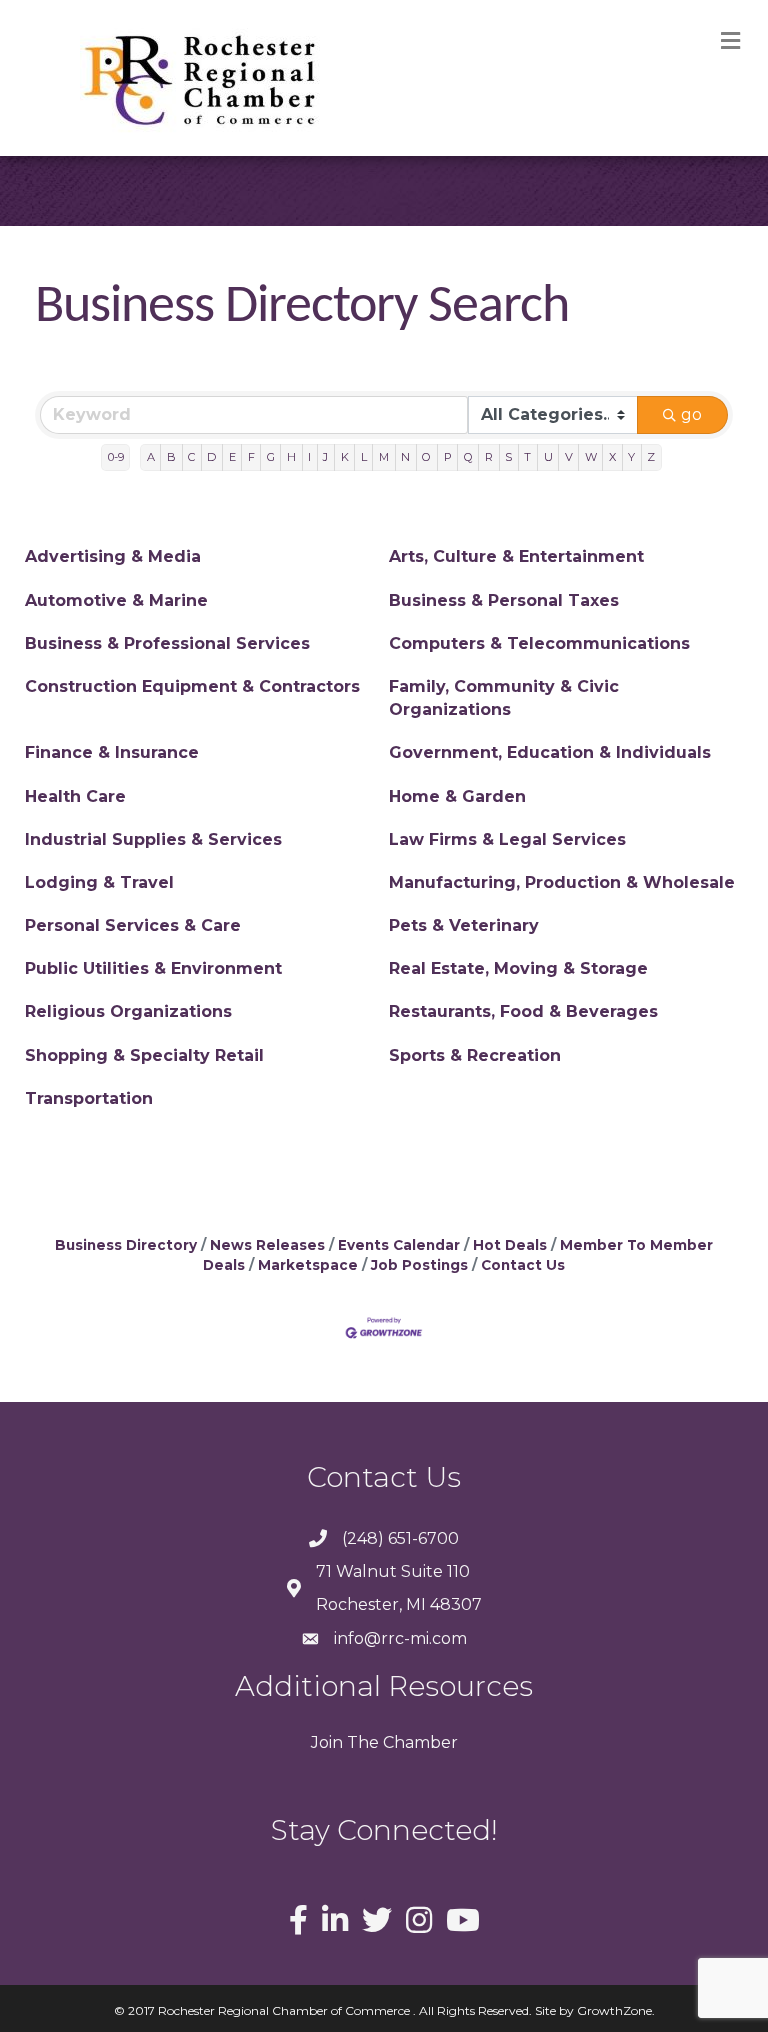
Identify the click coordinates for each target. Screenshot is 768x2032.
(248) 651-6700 (400, 1538)
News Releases (267, 1245)
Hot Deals (510, 1245)
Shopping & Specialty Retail (144, 1055)
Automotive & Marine (116, 600)
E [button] (232, 457)
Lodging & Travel (99, 882)
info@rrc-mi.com (400, 1638)
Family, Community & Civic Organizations (504, 698)
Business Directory (126, 1245)
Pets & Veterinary (464, 925)
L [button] (364, 457)
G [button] (271, 457)
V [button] (569, 457)
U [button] (548, 457)
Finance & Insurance (112, 752)
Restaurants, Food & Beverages (523, 1011)
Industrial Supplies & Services (153, 839)
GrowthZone (614, 2010)
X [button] (612, 457)
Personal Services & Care (133, 925)
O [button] (426, 457)
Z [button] (651, 457)
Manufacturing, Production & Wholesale (562, 882)
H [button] (291, 457)
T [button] (527, 457)
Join (327, 1742)
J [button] (325, 457)
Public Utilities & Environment (153, 968)
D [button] (211, 457)
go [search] (691, 414)
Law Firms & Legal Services (507, 839)
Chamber (418, 1742)
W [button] (591, 457)
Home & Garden (457, 796)
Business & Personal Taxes (504, 600)
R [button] (489, 457)
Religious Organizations (128, 1011)
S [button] (508, 457)
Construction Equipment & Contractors (192, 686)
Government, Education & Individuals (550, 752)
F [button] (251, 457)
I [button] (309, 457)
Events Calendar (399, 1245)
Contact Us (523, 1265)
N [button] (405, 457)
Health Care (75, 796)
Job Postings (419, 1265)
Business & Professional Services (167, 643)
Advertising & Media (113, 556)
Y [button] (631, 457)
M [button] (384, 457)
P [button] (448, 457)
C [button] (191, 457)
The (361, 1742)
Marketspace (308, 1265)
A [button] (151, 457)
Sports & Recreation (475, 1055)
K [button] (345, 457)
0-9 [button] (116, 457)
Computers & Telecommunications (539, 643)
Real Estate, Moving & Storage (518, 968)
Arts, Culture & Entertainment (516, 556)
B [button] (171, 457)
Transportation (89, 1098)
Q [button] (468, 457)
